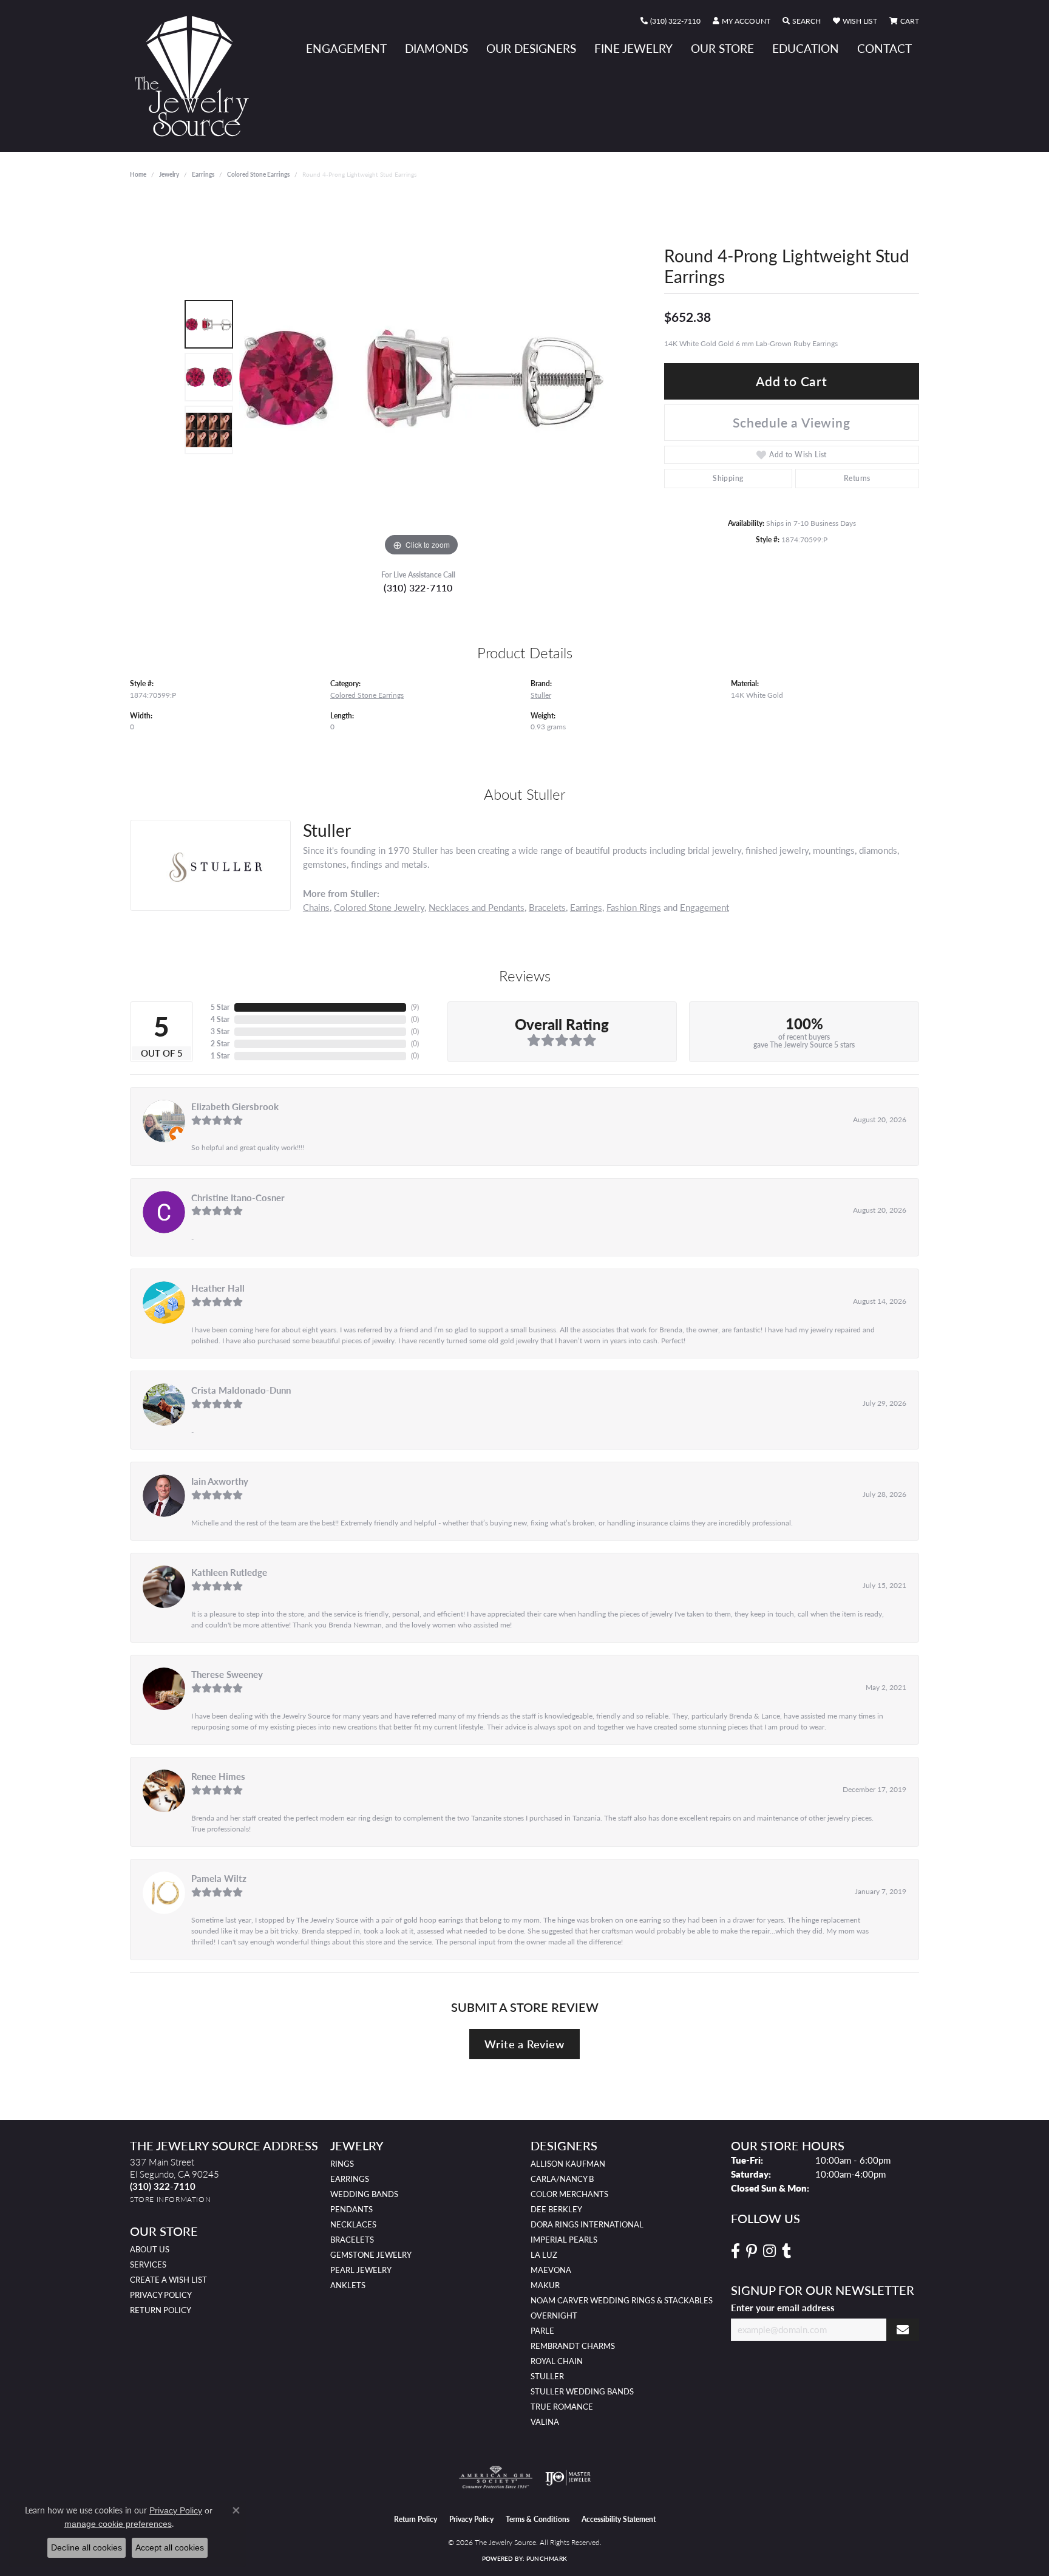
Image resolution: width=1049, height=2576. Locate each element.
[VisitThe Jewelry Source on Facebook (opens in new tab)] (735, 2251)
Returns (857, 478)
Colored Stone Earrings (258, 174)
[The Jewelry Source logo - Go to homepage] (197, 76)
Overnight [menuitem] (554, 2315)
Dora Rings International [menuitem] (587, 2224)
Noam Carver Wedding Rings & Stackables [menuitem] (622, 2300)
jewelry (169, 174)
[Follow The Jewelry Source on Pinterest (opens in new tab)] (752, 2251)
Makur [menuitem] (545, 2285)
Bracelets (547, 907)
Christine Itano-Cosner (238, 1198)
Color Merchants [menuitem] (569, 2194)
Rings (342, 2164)
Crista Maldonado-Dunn (241, 1390)
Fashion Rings (634, 907)
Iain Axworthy (220, 1481)
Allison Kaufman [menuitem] (568, 2164)
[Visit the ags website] (496, 2478)
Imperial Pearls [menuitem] (564, 2240)
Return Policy (161, 2310)
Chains (316, 907)
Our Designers (531, 48)
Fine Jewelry (633, 48)
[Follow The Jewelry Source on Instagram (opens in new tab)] (769, 2251)
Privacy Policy (161, 2295)
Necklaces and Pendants (477, 907)
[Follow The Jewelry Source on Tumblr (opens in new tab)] (786, 2251)
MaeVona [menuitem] (551, 2270)
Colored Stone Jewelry (379, 907)
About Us (150, 2249)
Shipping (728, 478)
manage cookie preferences (118, 2524)
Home (138, 174)
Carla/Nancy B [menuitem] (562, 2179)
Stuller (541, 695)
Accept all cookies (170, 2547)
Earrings (203, 174)
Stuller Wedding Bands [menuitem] (582, 2391)
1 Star (220, 1056)
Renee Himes (218, 1776)
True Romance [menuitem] (562, 2407)
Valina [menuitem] (545, 2422)
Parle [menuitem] (542, 2331)
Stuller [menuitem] (547, 2376)
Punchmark (547, 2558)
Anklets (348, 2285)
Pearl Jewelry (361, 2270)
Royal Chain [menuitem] (557, 2361)
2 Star (220, 1044)
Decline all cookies (87, 2547)
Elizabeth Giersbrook (235, 1106)
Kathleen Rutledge (229, 1572)
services (148, 2264)
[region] (421, 377)
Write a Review (524, 2044)
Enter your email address (783, 2308)
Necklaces (353, 2224)
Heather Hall (218, 1288)
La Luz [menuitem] (544, 2255)
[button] (742, 21)
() (415, 1007)
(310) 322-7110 (418, 588)
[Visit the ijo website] (568, 2478)
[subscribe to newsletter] (903, 2330)
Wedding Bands (364, 2194)
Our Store (722, 48)
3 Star (220, 1031)
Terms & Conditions (538, 2519)
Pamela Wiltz (219, 1878)
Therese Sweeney (227, 1674)
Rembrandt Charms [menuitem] (573, 2346)
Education (806, 48)
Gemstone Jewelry (371, 2255)
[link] (670, 21)
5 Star (220, 1007)
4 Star (220, 1019)
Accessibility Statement (619, 2519)
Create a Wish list (168, 2280)
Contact (884, 48)
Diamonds (436, 48)
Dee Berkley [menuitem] (556, 2209)
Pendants (351, 2209)
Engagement (346, 48)
